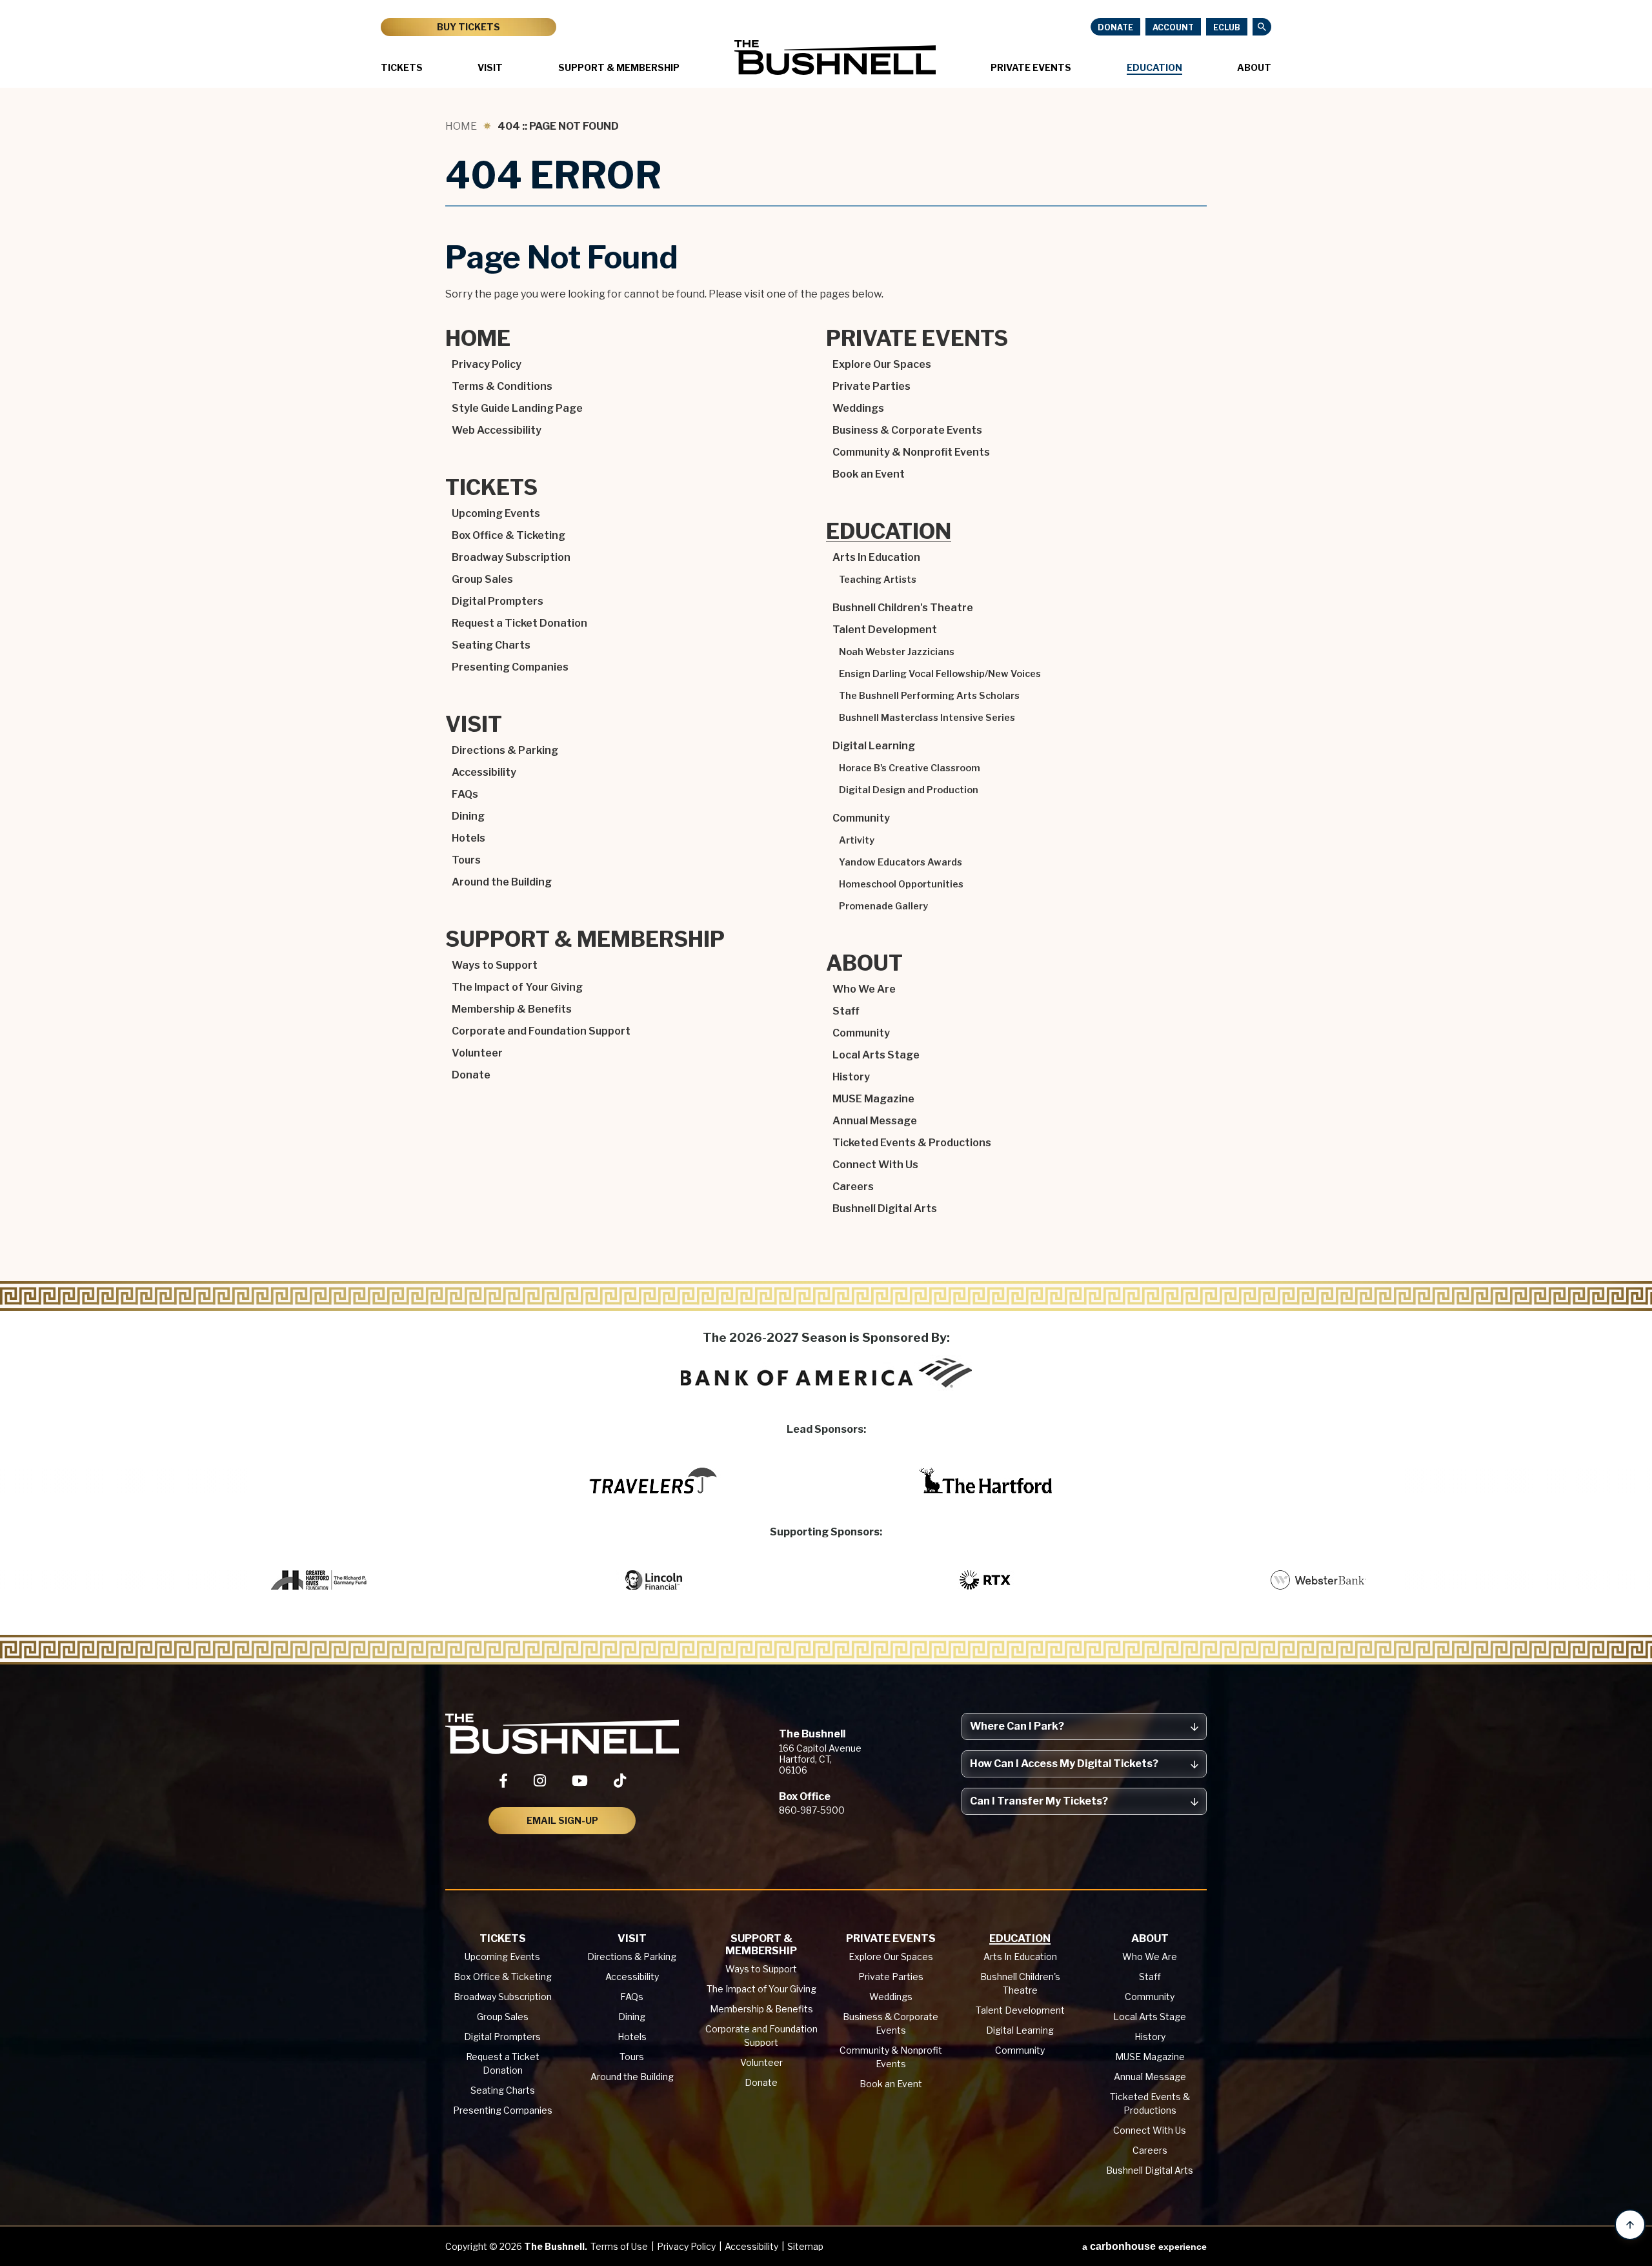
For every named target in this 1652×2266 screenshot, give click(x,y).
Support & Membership (619, 67)
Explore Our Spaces (882, 364)
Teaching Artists (878, 580)
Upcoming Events (496, 513)
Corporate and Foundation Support (541, 1031)
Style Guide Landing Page (517, 408)
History (851, 1077)
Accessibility (484, 772)
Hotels (468, 838)
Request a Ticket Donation (519, 623)
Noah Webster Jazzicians (897, 652)
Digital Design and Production (909, 790)
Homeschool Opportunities (901, 884)
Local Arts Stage (876, 1055)
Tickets (402, 67)
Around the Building (502, 882)
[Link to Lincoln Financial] (653, 1580)
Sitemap (805, 2246)
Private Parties (871, 386)
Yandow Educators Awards (901, 862)
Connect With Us (875, 1165)
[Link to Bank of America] (826, 1373)
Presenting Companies (510, 667)
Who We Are (864, 989)
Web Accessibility (497, 430)
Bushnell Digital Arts (885, 1209)
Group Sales (482, 579)
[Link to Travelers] (653, 1481)
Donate (1115, 27)
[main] (826, 701)
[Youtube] (580, 1781)
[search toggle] (1262, 27)
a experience (1144, 2246)
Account (1173, 27)
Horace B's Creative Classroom (910, 768)
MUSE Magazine (873, 1099)
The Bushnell (835, 57)
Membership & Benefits (512, 1009)
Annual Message (875, 1121)
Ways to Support (495, 965)
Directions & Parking (505, 750)
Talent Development (885, 630)
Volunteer (477, 1053)
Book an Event (869, 474)
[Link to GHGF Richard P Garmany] (320, 1580)
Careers (853, 1187)
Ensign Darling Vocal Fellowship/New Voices (940, 674)
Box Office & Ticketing (509, 535)
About (1254, 67)
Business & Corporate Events (907, 430)
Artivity (857, 840)
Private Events (1031, 67)
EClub (1227, 27)
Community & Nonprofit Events (911, 452)
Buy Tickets (468, 27)
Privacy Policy (487, 364)
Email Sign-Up (562, 1820)
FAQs (465, 794)
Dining (468, 816)
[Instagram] (540, 1781)
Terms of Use (619, 2246)
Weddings (858, 408)
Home (461, 126)
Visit (490, 67)
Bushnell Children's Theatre (903, 608)
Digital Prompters (498, 601)
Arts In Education (876, 557)
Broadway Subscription (511, 557)
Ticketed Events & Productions (912, 1143)
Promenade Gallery (883, 906)
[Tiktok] (620, 1781)
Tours (466, 860)
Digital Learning (874, 746)
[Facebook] (503, 1781)
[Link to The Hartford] (986, 1481)
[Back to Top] (1630, 2225)
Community (861, 818)
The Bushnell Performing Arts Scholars (929, 696)
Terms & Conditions (502, 386)
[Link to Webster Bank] (1319, 1580)
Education (1154, 67)
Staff (846, 1011)
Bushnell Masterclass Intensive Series (927, 718)
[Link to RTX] (986, 1580)
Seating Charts (491, 645)
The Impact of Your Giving (517, 987)
